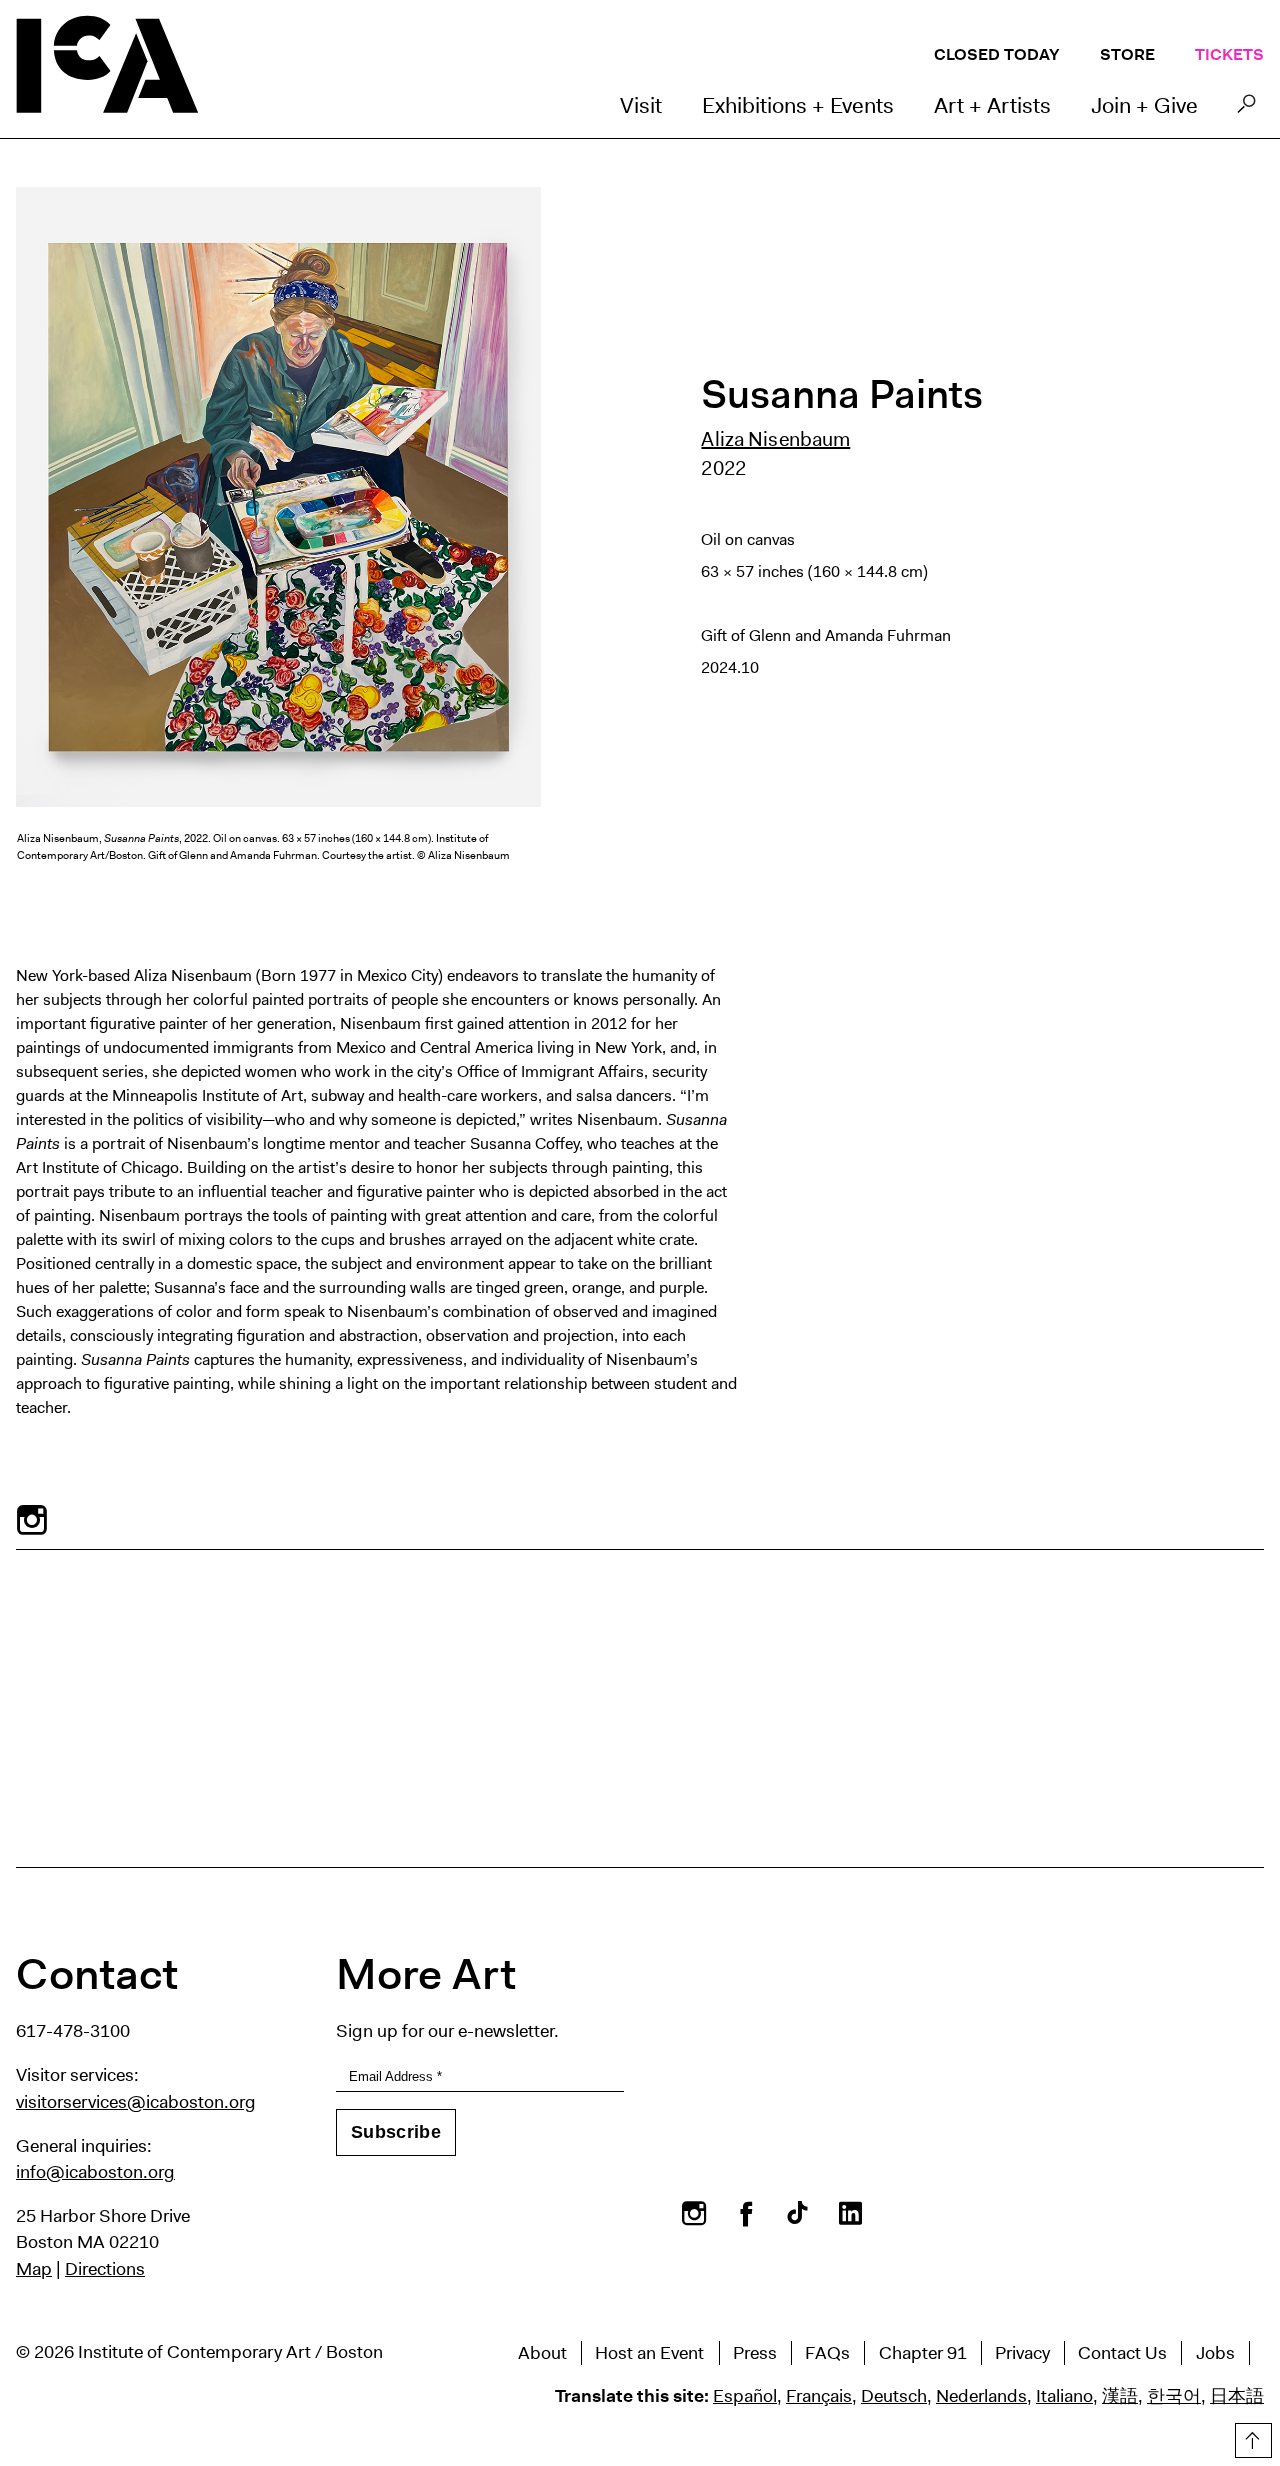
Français (819, 2396)
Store (1127, 54)
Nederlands (981, 2396)
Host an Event (649, 2353)
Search (1246, 109)
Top (1251, 2437)
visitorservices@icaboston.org (136, 2102)
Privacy (1022, 2353)
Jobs (1215, 2353)
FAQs (827, 2353)
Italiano (1064, 2396)
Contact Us (1122, 2353)
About (542, 2353)
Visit (641, 105)
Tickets (1229, 54)
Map (34, 2269)
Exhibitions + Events (798, 105)
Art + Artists (992, 105)
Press (755, 2353)
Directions (105, 2269)
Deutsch (894, 2396)
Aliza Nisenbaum (775, 439)
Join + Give (1144, 105)
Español (745, 2396)
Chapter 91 (923, 2353)
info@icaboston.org (95, 2172)
